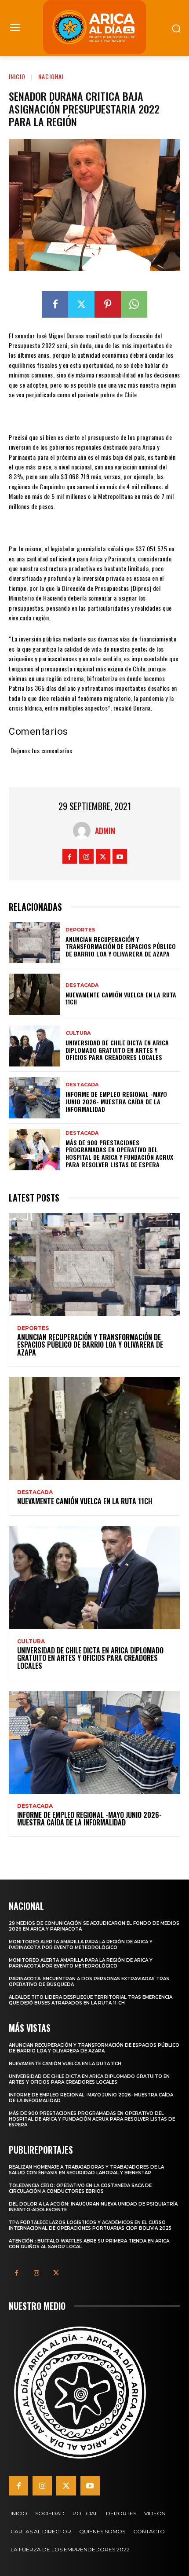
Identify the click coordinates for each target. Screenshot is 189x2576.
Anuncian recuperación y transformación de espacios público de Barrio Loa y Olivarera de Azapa (121, 947)
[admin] (84, 831)
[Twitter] (81, 304)
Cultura (78, 1033)
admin (105, 831)
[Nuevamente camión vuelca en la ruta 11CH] (35, 994)
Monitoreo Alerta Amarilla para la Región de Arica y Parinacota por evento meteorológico (81, 1945)
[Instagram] (86, 856)
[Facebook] (55, 304)
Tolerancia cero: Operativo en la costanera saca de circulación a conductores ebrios (80, 2188)
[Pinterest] (108, 304)
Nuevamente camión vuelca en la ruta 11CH (121, 998)
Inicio (17, 76)
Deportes (80, 930)
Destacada (82, 985)
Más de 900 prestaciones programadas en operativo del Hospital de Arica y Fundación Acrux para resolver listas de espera (119, 1153)
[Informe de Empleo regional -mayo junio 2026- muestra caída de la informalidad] (35, 1098)
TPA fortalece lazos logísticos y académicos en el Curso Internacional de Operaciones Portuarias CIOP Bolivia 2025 (90, 2225)
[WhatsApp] (134, 304)
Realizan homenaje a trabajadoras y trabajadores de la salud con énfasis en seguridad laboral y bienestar (86, 2170)
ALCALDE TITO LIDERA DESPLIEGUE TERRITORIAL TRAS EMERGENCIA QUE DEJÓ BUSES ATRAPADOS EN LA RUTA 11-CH (91, 2000)
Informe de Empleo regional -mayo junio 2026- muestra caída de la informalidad (116, 1101)
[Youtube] (120, 856)
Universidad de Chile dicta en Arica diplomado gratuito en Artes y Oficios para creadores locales (117, 1050)
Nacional (52, 76)
